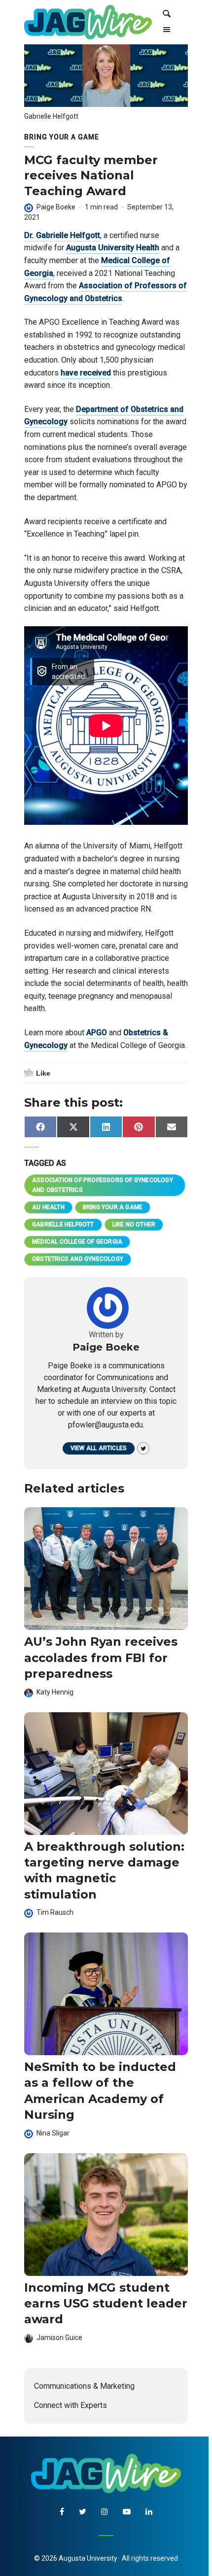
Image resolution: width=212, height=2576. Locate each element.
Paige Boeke (56, 207)
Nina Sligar (53, 2133)
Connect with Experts (71, 2405)
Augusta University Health (113, 248)
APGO (97, 1033)
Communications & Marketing (84, 2386)
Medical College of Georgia (77, 1242)
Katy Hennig (55, 1692)
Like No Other (134, 1224)
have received (86, 373)
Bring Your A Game (62, 137)
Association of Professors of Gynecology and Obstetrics (103, 1185)
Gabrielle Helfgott (63, 1224)
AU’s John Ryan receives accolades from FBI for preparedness (101, 1658)
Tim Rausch (55, 1912)
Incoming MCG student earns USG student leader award (106, 2304)
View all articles (99, 1448)
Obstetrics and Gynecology (78, 1259)
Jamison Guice (59, 2338)
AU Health (48, 1207)
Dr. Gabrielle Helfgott (62, 235)
